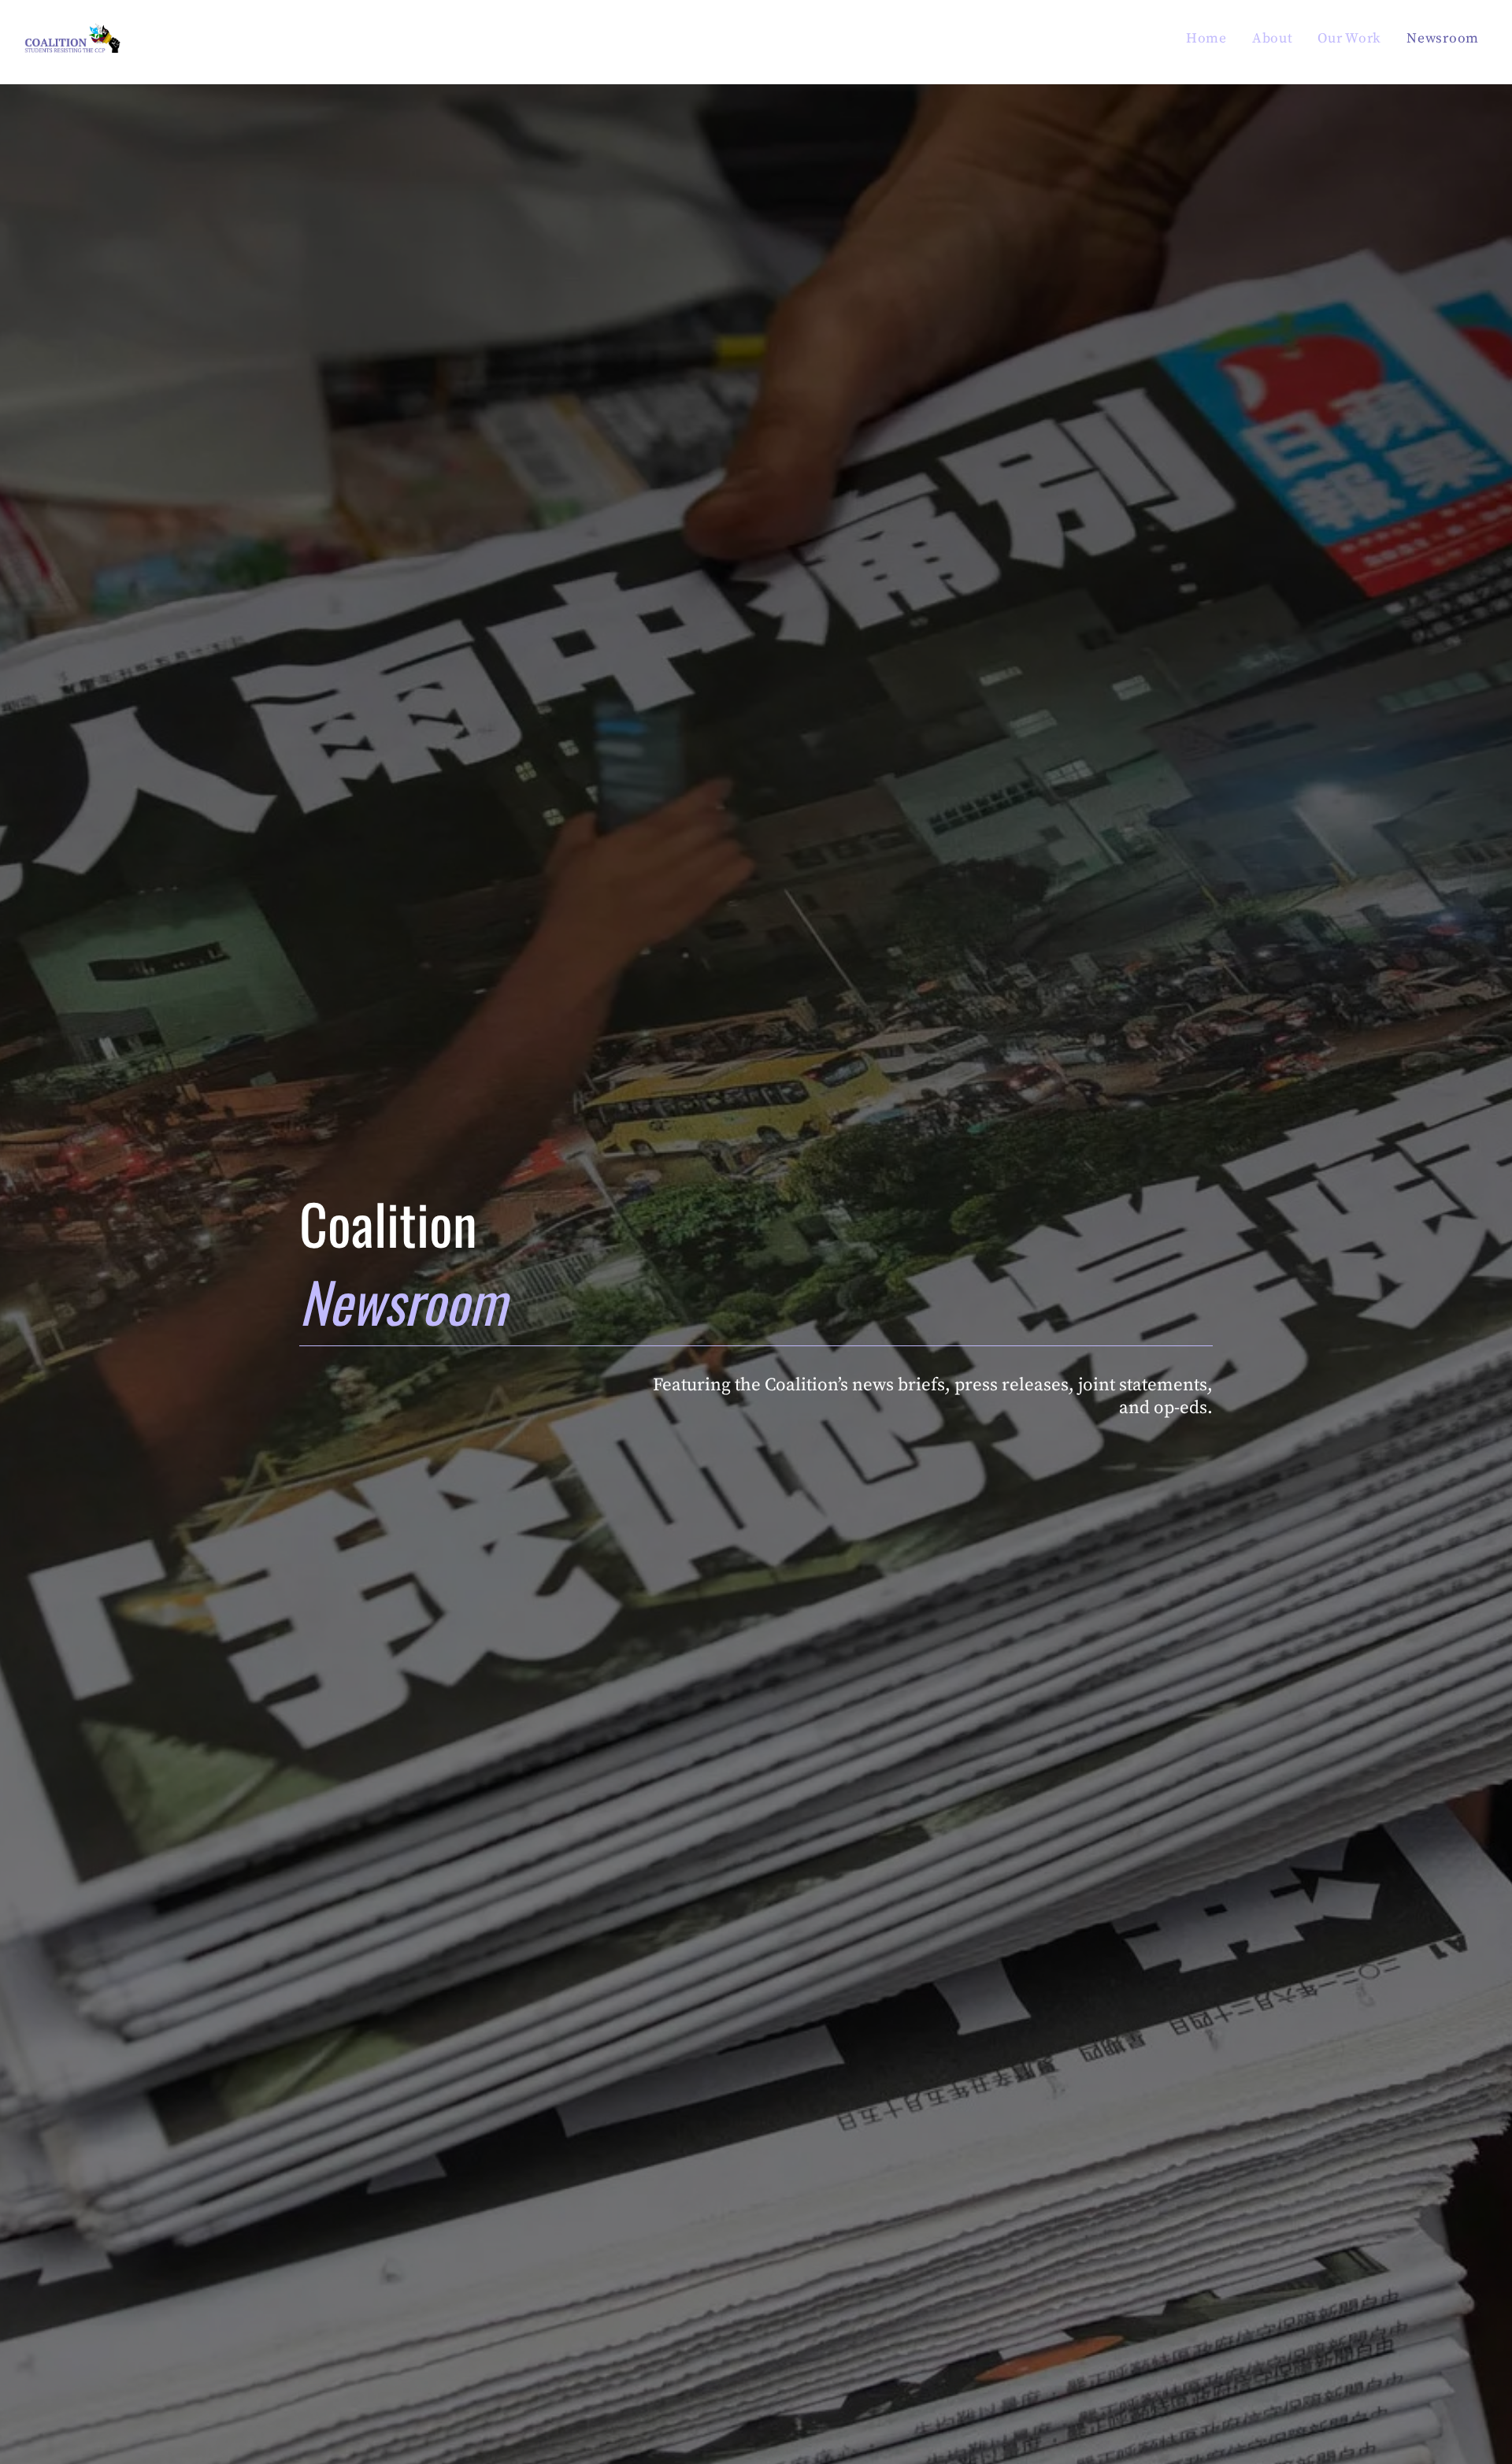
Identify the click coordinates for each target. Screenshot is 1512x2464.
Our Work (1349, 39)
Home (1206, 39)
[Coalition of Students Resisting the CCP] (72, 49)
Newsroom (1443, 39)
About (1273, 39)
